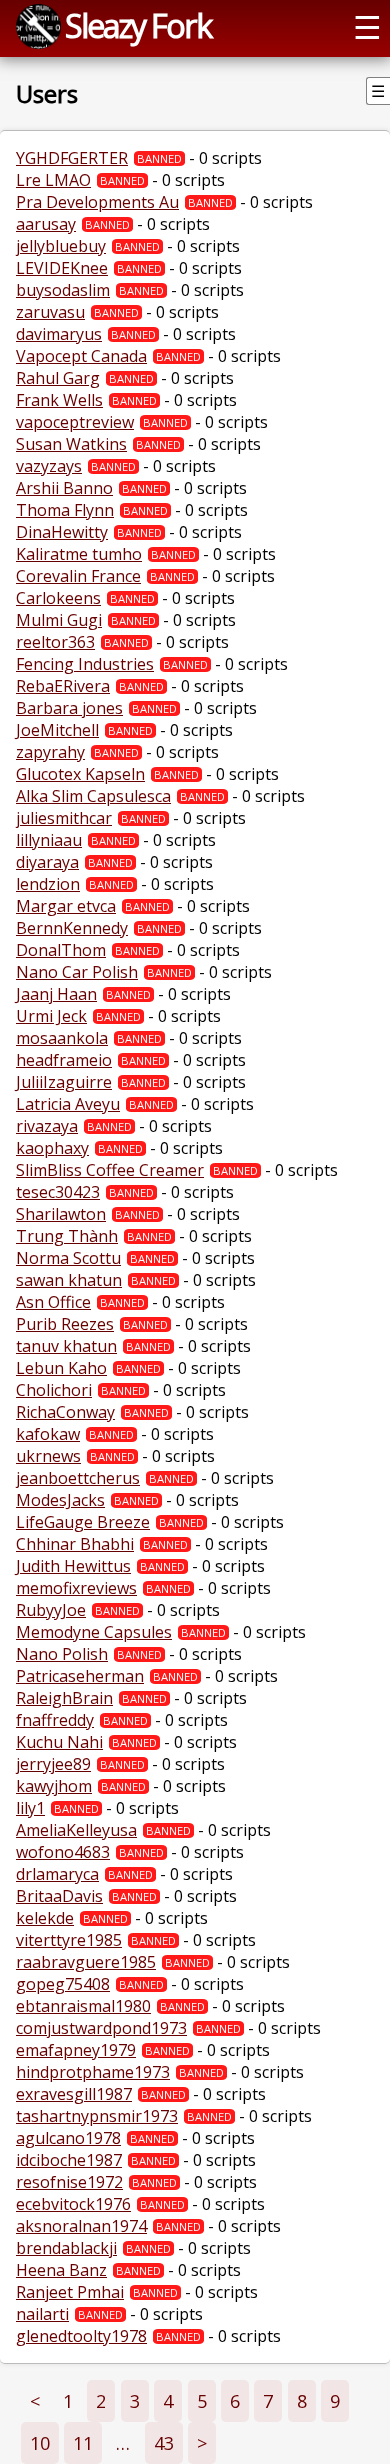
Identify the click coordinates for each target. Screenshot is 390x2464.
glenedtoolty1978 (81, 2336)
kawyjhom (54, 1786)
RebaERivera (63, 686)
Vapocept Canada (81, 356)
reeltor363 (55, 642)
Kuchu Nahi (59, 1742)
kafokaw (48, 1434)
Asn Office (53, 1302)
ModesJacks (60, 1500)
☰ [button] (367, 26)
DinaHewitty (62, 532)
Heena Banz (61, 2270)
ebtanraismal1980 (83, 2006)
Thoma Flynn (65, 510)
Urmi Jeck (51, 1016)
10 (40, 2443)
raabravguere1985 (86, 1962)
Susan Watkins (71, 444)
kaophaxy (52, 1148)
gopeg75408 (63, 1984)
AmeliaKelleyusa (76, 1830)
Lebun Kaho (61, 1368)
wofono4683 (63, 1852)
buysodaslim (63, 290)
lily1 (30, 1808)
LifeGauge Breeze (83, 1522)
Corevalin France (78, 576)
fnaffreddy (55, 1720)
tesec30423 (58, 1192)
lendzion (48, 884)
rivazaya (47, 1126)
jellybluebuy (61, 246)
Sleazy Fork (138, 25)
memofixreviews (76, 1588)
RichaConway (65, 1412)
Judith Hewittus (73, 1566)
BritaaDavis (59, 1896)
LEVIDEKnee (62, 268)
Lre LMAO (53, 180)
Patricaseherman (80, 1676)
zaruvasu (50, 312)
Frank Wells (59, 400)
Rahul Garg (58, 378)
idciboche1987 (69, 2160)
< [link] (35, 2401)
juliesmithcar (64, 818)
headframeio (64, 1060)
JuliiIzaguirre (64, 1082)
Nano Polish (62, 1654)
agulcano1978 (68, 2138)
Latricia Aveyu (68, 1104)
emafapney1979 (76, 2050)
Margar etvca (66, 906)
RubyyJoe (51, 1610)
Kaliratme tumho (79, 554)
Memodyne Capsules (94, 1632)
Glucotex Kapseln (80, 774)
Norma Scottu (68, 1258)
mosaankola (62, 1038)
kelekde (45, 1918)
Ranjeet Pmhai (70, 2292)
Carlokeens (58, 598)
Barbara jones (69, 708)
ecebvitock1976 (73, 2204)
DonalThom (61, 950)
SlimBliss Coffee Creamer (110, 1170)
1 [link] (68, 2401)
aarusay (46, 224)
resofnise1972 (69, 2182)
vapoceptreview (75, 422)
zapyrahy (50, 752)
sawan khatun (69, 1280)
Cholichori (54, 1390)
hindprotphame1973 (93, 2072)
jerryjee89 (53, 1764)
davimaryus (59, 334)
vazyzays (49, 466)
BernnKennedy (72, 928)
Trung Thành (67, 1236)
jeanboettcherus (78, 1478)
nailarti (42, 2314)
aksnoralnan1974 (81, 2226)
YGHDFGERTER (72, 158)
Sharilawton (61, 1214)
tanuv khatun (66, 1346)
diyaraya (47, 862)
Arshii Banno (64, 488)
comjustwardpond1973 (101, 2028)
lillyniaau (49, 840)
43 (164, 2443)
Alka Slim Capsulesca (93, 796)
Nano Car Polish (77, 972)
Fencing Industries (85, 664)
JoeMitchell (57, 730)
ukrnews (48, 1456)
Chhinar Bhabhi (75, 1544)
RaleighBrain (64, 1698)
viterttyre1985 (69, 1940)
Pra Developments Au (97, 202)
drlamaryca (57, 1874)
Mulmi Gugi (59, 620)
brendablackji (66, 2248)
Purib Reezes (65, 1324)
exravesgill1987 (74, 2094)
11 (83, 2443)
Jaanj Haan (56, 994)
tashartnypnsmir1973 (97, 2116)
